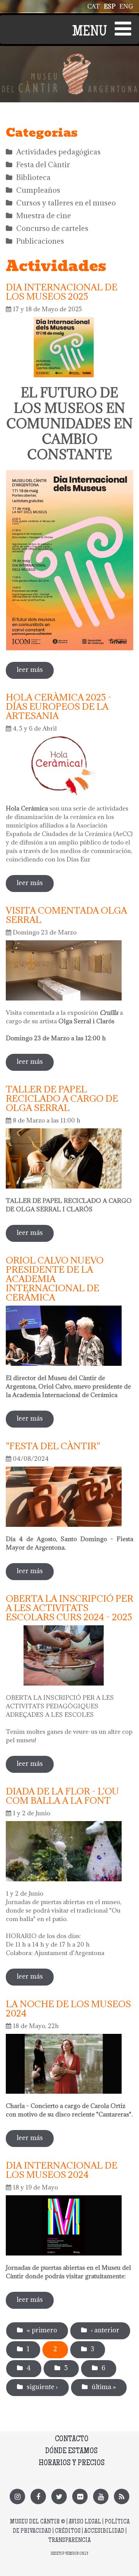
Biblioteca (33, 177)
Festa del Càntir (43, 164)
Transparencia (69, 2541)
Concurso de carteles (52, 228)
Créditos (68, 2531)
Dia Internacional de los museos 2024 (62, 2170)
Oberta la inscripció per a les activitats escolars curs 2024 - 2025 (69, 1608)
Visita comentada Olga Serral (66, 915)
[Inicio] (69, 58)
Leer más (35, 672)
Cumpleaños (38, 190)
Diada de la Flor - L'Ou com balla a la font (62, 1796)
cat (94, 6)
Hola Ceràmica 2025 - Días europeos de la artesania (59, 706)
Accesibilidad (104, 2531)
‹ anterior (105, 2330)
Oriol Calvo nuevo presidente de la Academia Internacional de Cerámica (55, 1279)
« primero (42, 2330)
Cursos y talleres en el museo (66, 203)
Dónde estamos (71, 2451)
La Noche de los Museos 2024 (68, 2008)
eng (126, 6)
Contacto (72, 2439)
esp (110, 6)
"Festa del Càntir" (53, 1446)
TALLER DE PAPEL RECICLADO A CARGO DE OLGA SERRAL (62, 1098)
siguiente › (42, 2387)
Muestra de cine (44, 215)
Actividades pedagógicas (58, 152)
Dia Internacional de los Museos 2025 (62, 292)
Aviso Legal (85, 2522)
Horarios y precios (72, 2463)
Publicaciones (40, 241)
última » (104, 2387)
